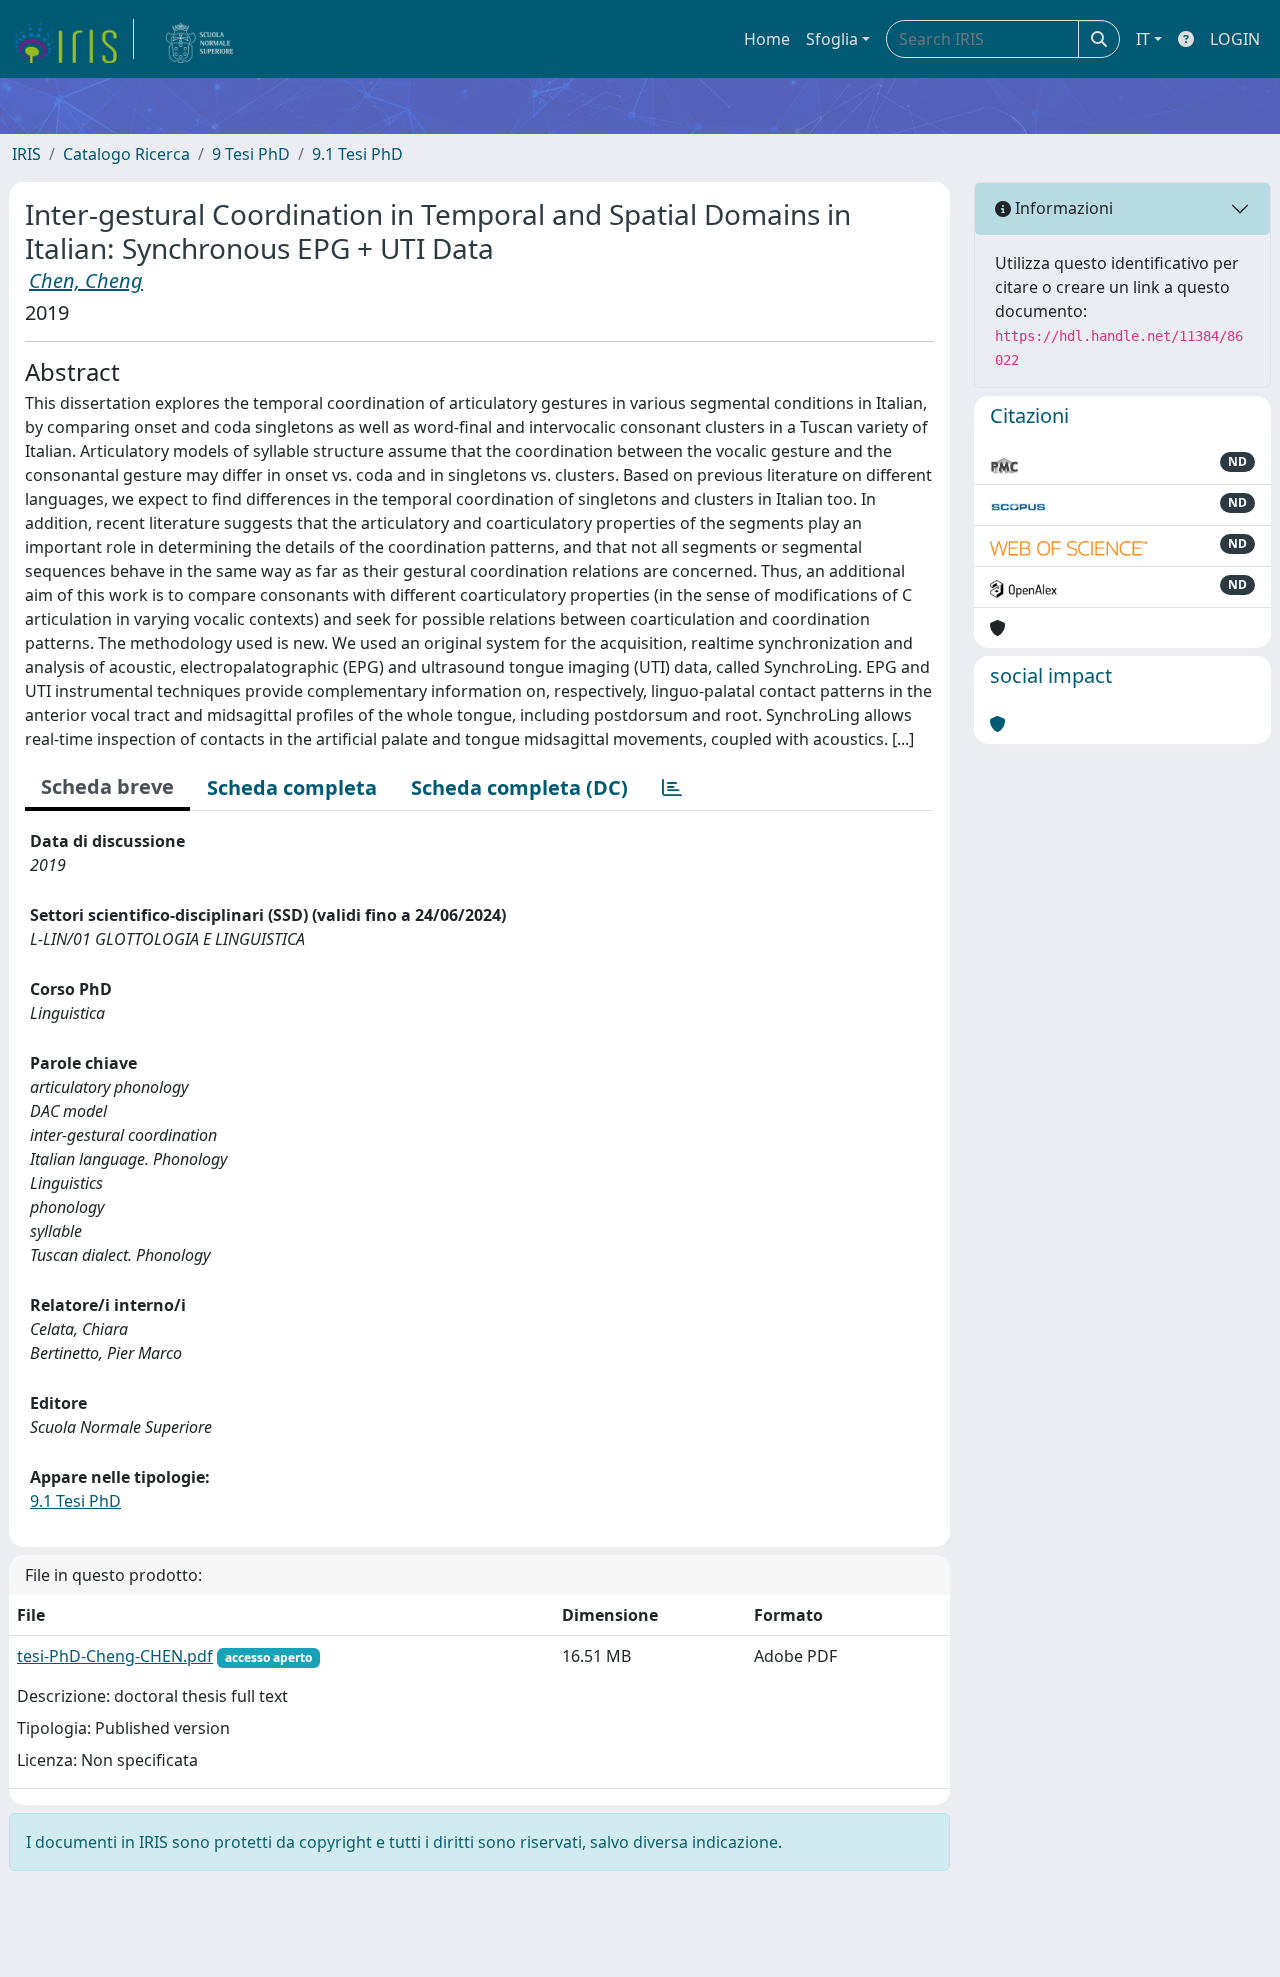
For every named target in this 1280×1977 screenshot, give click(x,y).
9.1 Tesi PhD (357, 154)
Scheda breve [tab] (107, 786)
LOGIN (1235, 39)
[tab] (672, 788)
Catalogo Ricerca (126, 154)
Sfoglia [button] (832, 39)
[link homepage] (73, 39)
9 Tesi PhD (251, 154)
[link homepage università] (200, 39)
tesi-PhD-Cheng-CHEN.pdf (115, 1656)
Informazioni (1062, 208)
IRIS (26, 154)
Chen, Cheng (86, 280)
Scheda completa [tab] (292, 787)
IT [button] (1143, 39)
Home (767, 39)
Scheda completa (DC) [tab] (519, 787)
